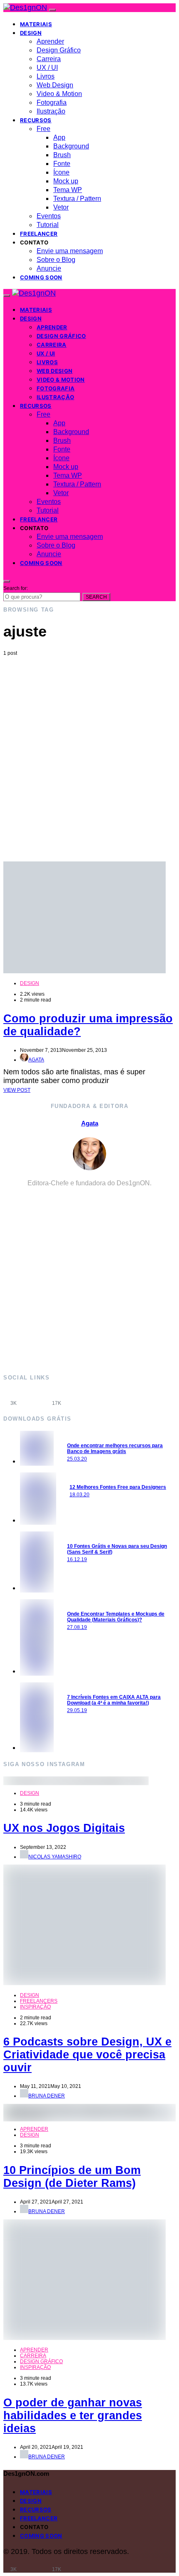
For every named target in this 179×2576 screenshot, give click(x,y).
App (59, 137)
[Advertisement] (89, 750)
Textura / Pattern (77, 199)
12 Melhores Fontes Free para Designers (118, 1487)
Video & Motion (59, 94)
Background (71, 146)
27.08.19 (77, 1627)
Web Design (55, 85)
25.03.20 (77, 1459)
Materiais (36, 24)
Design (31, 33)
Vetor (61, 207)
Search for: (16, 588)
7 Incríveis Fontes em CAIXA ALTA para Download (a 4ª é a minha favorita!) (114, 1700)
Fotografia (52, 102)
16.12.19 (77, 1559)
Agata (36, 1060)
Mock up (66, 181)
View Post (17, 1090)
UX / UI (47, 68)
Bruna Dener (47, 2096)
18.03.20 (80, 1495)
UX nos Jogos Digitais (64, 1828)
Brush (62, 155)
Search (96, 597)
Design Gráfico (59, 50)
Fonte (62, 164)
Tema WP (68, 190)
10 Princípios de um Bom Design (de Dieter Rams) (72, 2177)
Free (44, 129)
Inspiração (35, 2007)
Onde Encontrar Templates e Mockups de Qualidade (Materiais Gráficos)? (116, 1617)
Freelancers (39, 2001)
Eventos (49, 216)
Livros (46, 76)
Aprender (50, 41)
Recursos (36, 120)
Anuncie (49, 268)
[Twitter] (78, 1398)
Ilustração (51, 111)
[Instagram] (35, 1398)
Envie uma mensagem (70, 251)
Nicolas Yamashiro (55, 1857)
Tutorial (48, 225)
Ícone (61, 172)
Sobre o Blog (56, 260)
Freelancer (39, 234)
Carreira (49, 59)
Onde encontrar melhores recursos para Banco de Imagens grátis (115, 1448)
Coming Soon (41, 277)
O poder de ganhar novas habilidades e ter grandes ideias (73, 2416)
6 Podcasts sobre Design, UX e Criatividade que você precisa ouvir (87, 2055)
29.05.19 (77, 1710)
